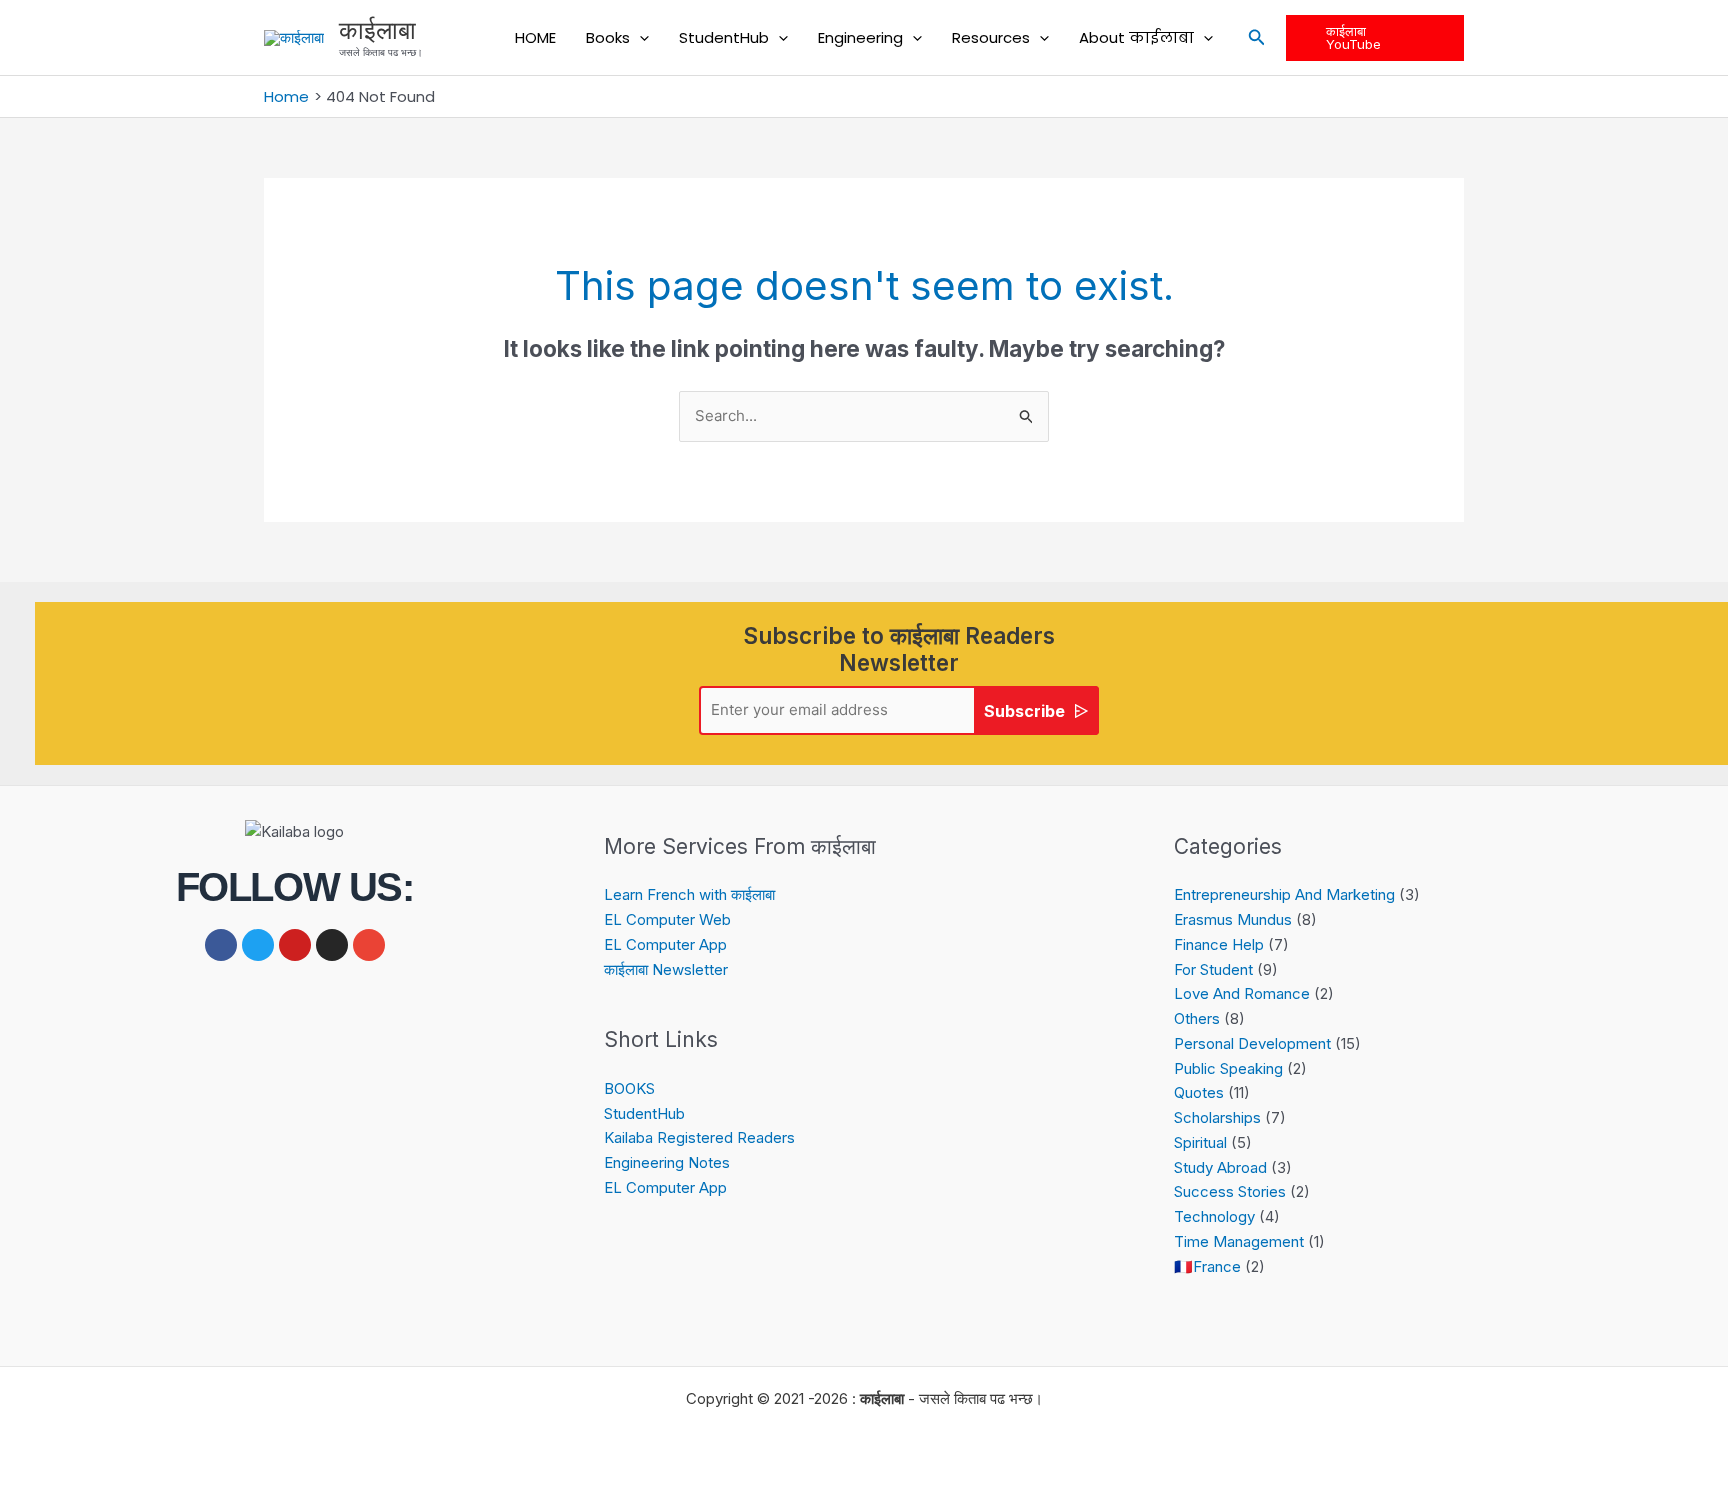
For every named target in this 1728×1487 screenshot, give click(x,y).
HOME (535, 37)
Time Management (1239, 1241)
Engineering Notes (667, 1162)
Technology (1214, 1216)
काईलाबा (377, 30)
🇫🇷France (1207, 1266)
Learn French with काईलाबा (689, 894)
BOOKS (629, 1088)
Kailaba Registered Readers (699, 1137)
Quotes (1199, 1092)
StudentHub (724, 37)
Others (1197, 1018)
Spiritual (1200, 1142)
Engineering (860, 37)
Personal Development (1252, 1043)
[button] (639, 38)
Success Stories (1230, 1191)
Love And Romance (1242, 993)
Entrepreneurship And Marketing (1284, 894)
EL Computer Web (667, 919)
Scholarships (1217, 1117)
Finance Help (1219, 944)
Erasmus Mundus (1233, 919)
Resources (991, 37)
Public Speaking (1228, 1068)
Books (608, 37)
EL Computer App (665, 944)
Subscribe (1024, 711)
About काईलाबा (1136, 37)
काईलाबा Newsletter (666, 969)
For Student (1213, 969)
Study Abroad (1220, 1167)
